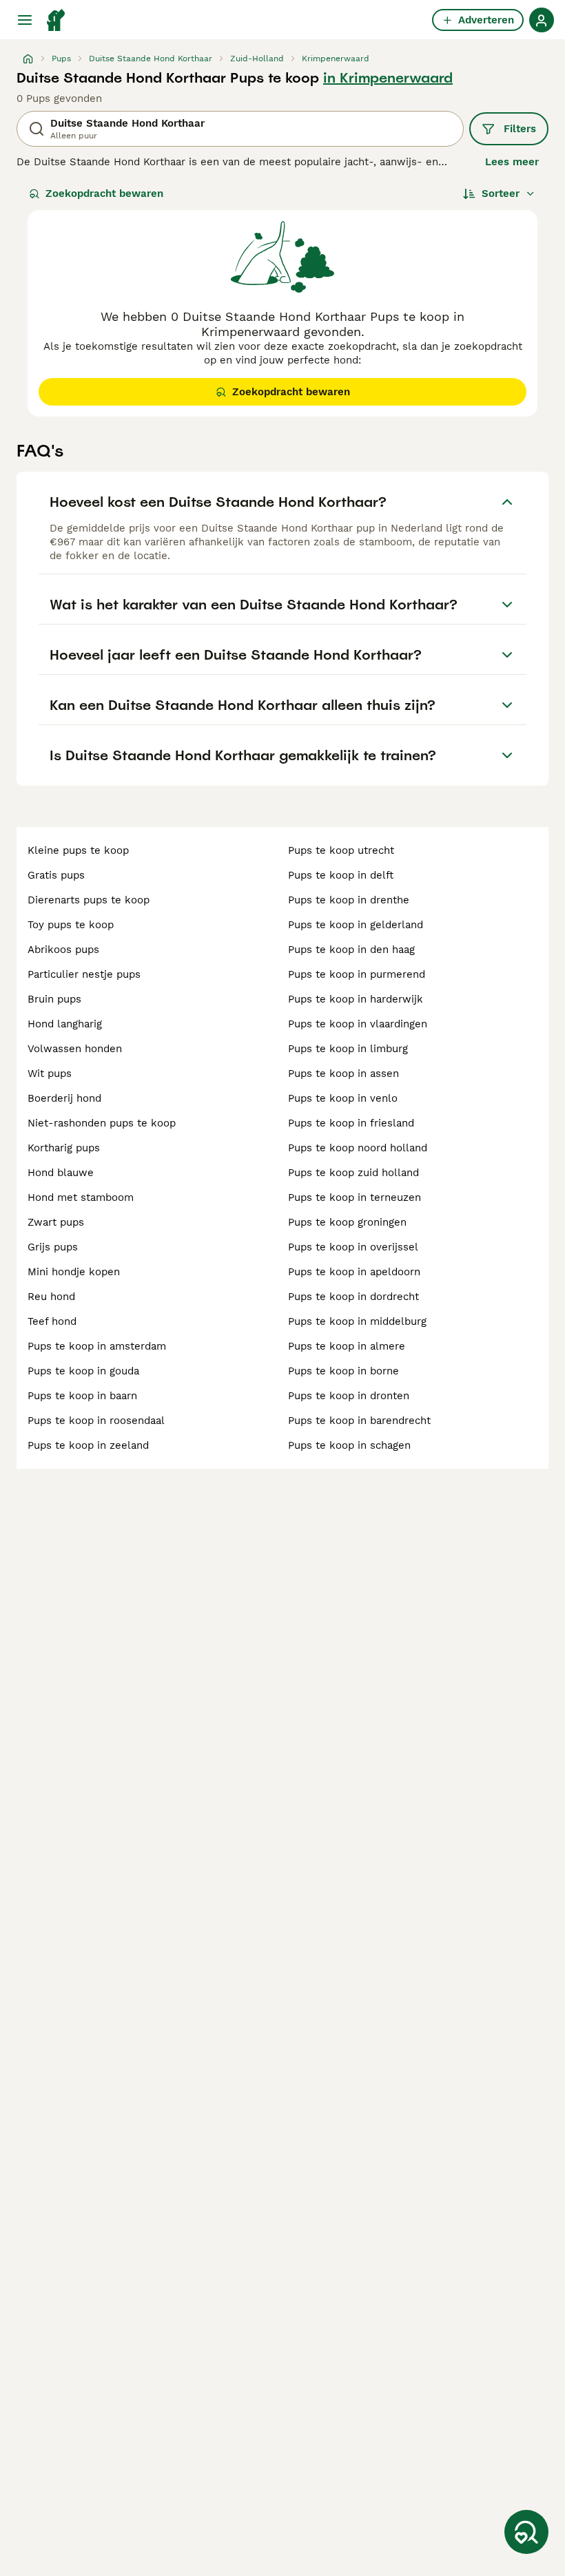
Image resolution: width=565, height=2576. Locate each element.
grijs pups (53, 1247)
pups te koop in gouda (83, 1371)
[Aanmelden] (542, 20)
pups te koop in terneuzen (355, 1197)
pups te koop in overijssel (353, 1247)
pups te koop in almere (347, 1346)
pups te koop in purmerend (357, 974)
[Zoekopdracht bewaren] (526, 2532)
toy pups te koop (71, 925)
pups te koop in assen (343, 1074)
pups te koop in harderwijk (356, 999)
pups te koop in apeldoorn (354, 1272)
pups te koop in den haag (351, 950)
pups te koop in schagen (349, 1445)
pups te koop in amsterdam (97, 1346)
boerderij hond (64, 1098)
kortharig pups (64, 1148)
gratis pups (56, 875)
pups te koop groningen (347, 1222)
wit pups (50, 1074)
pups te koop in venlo (343, 1098)
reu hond (51, 1297)
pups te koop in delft (341, 875)
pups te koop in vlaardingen (358, 1024)
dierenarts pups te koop (89, 900)
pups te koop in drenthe (349, 900)
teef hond (52, 1321)
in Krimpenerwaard (388, 78)
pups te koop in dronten (349, 1396)
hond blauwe (61, 1173)
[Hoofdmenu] (25, 20)
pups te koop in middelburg (357, 1321)
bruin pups (54, 999)
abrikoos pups (63, 950)
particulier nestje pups (84, 974)
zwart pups (56, 1222)
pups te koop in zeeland (88, 1445)
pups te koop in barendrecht (359, 1421)
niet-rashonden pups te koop (102, 1123)
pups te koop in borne (343, 1371)
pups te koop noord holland (358, 1148)
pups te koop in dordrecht (353, 1297)
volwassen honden (75, 1049)
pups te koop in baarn (82, 1396)
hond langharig (65, 1024)
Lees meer (512, 162)
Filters (520, 129)
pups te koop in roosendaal (96, 1421)
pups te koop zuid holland (353, 1173)
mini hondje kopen (74, 1272)
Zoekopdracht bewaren (104, 193)
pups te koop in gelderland (356, 925)
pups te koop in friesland (351, 1123)
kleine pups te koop (78, 850)
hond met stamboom (81, 1197)
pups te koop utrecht (341, 850)
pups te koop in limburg (348, 1049)
